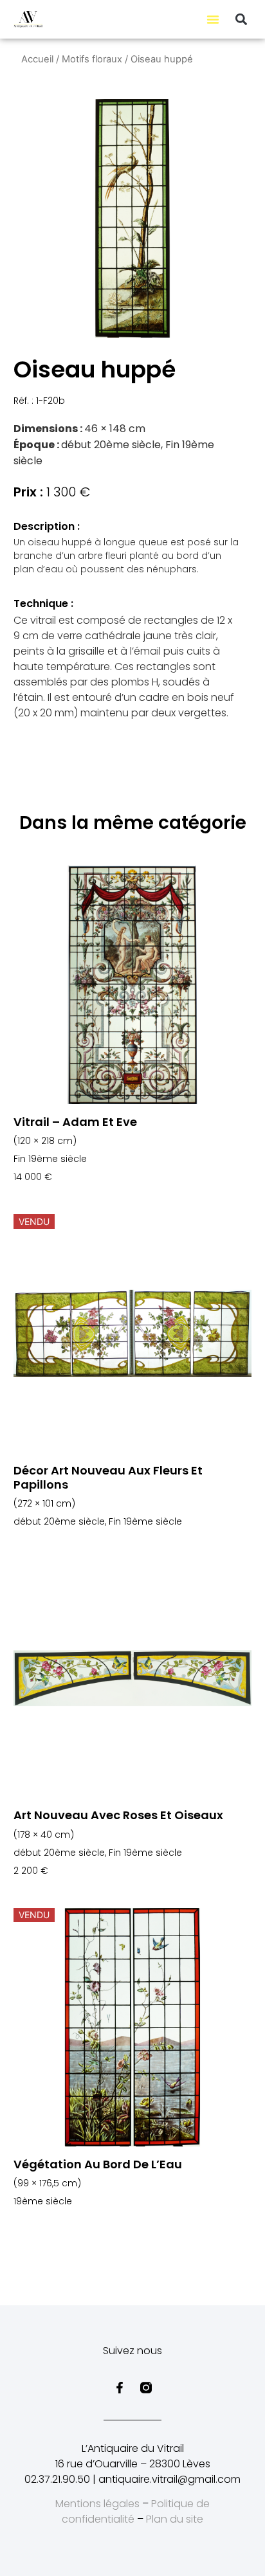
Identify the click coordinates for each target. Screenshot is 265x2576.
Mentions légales (97, 2504)
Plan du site (175, 2519)
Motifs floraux (92, 59)
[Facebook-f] (120, 2388)
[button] (213, 19)
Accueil (37, 59)
